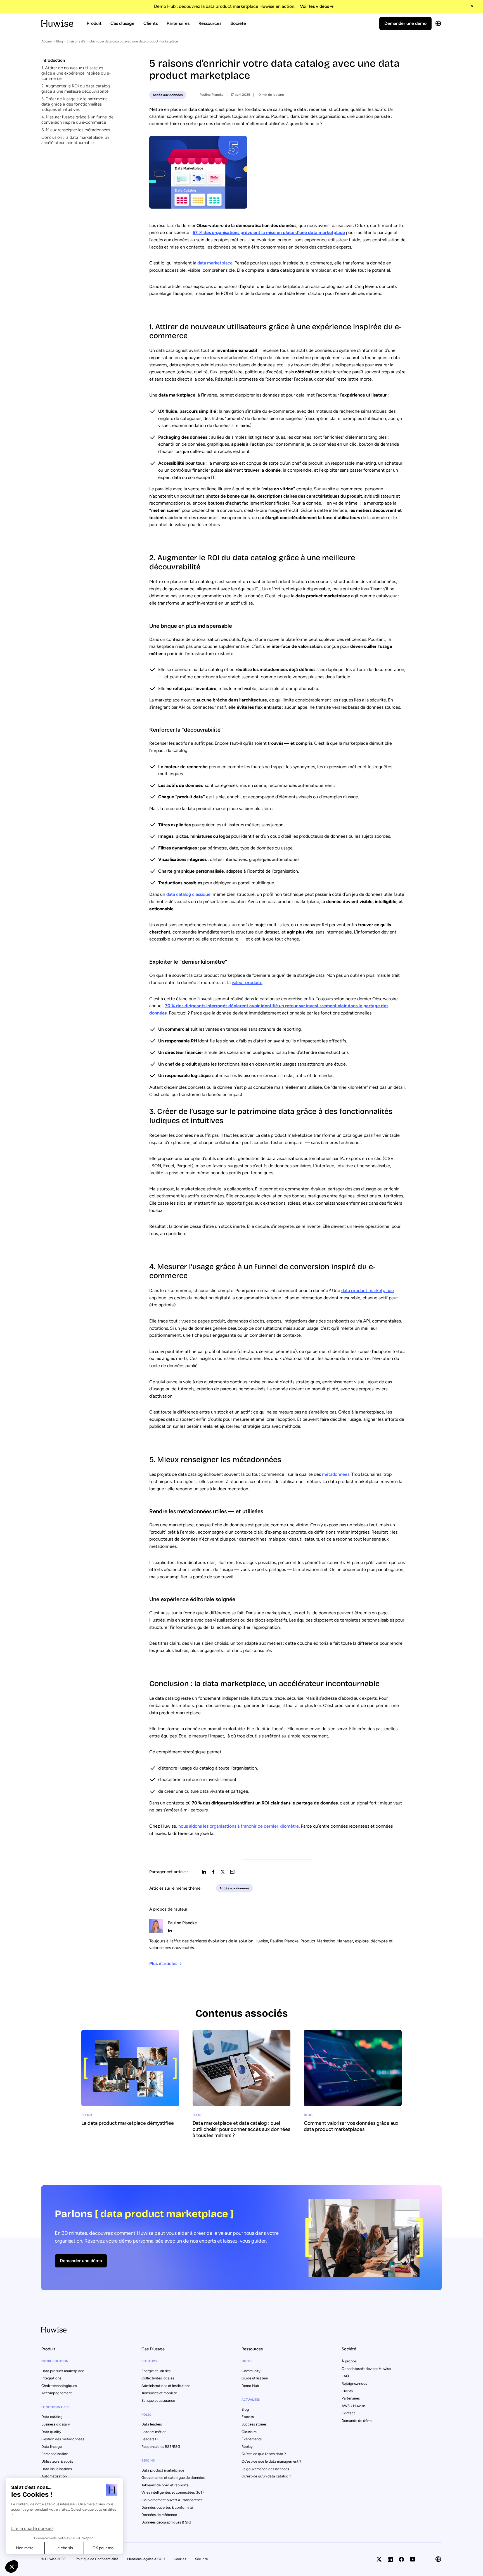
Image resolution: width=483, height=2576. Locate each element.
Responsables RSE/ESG (161, 2447)
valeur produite (247, 983)
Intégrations (51, 2378)
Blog (60, 41)
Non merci (25, 2548)
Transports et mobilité (159, 2393)
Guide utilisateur (255, 2378)
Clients (151, 23)
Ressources (210, 23)
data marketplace (215, 263)
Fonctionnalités (56, 2407)
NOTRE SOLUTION (55, 2361)
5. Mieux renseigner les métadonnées (76, 130)
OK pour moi (103, 2548)
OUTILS (247, 2361)
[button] (12, 2567)
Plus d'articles (163, 1963)
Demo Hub (250, 2386)
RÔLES (146, 2415)
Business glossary (56, 2424)
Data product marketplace (63, 2371)
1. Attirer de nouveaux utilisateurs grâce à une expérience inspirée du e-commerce (76, 73)
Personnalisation (55, 2454)
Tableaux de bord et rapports (165, 2485)
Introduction (53, 60)
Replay (247, 2447)
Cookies (180, 2559)
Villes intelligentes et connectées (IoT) (173, 2492)
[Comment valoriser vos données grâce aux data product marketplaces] (353, 2084)
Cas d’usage (122, 23)
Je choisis (64, 2548)
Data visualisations (57, 2469)
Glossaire (249, 2432)
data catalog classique (188, 894)
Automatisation (54, 2476)
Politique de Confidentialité (97, 2559)
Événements (252, 2439)
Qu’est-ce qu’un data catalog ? (266, 2476)
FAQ (345, 2376)
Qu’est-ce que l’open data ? (264, 2454)
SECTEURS (149, 2361)
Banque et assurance (158, 2400)
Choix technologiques (59, 2386)
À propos (349, 2361)
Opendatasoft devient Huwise (366, 2369)
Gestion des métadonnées (63, 2439)
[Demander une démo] (241, 2238)
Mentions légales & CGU (146, 2559)
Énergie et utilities (156, 2371)
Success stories (254, 2424)
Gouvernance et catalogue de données (173, 2478)
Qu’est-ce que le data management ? (271, 2461)
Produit (94, 23)
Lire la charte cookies (32, 2528)
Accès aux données (168, 95)
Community (251, 2371)
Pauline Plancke (212, 95)
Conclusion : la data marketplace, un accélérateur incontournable (75, 140)
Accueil (47, 41)
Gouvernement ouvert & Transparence (172, 2500)
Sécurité (202, 2559)
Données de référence (159, 2515)
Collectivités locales (158, 2378)
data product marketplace (368, 1291)
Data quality (51, 2432)
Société (238, 23)
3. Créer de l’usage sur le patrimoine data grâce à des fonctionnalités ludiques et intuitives (74, 104)
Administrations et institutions (166, 2386)
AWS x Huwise (353, 2406)
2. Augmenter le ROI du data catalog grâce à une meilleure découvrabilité (76, 89)
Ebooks (248, 2417)
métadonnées (336, 1474)
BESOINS (148, 2461)
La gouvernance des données (265, 2469)
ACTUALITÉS (251, 2400)
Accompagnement (57, 2393)
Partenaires (178, 23)
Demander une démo (405, 23)
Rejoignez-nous (354, 2383)
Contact (348, 2413)
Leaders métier (153, 2432)
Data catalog (52, 2417)
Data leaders (152, 2424)
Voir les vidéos (314, 6)
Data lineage (52, 2447)
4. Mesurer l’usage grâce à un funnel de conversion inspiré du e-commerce (77, 120)
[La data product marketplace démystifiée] (130, 2081)
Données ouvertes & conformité (167, 2507)
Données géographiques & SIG (166, 2522)
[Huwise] (57, 23)
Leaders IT (150, 2439)
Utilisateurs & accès (57, 2461)
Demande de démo (357, 2421)
